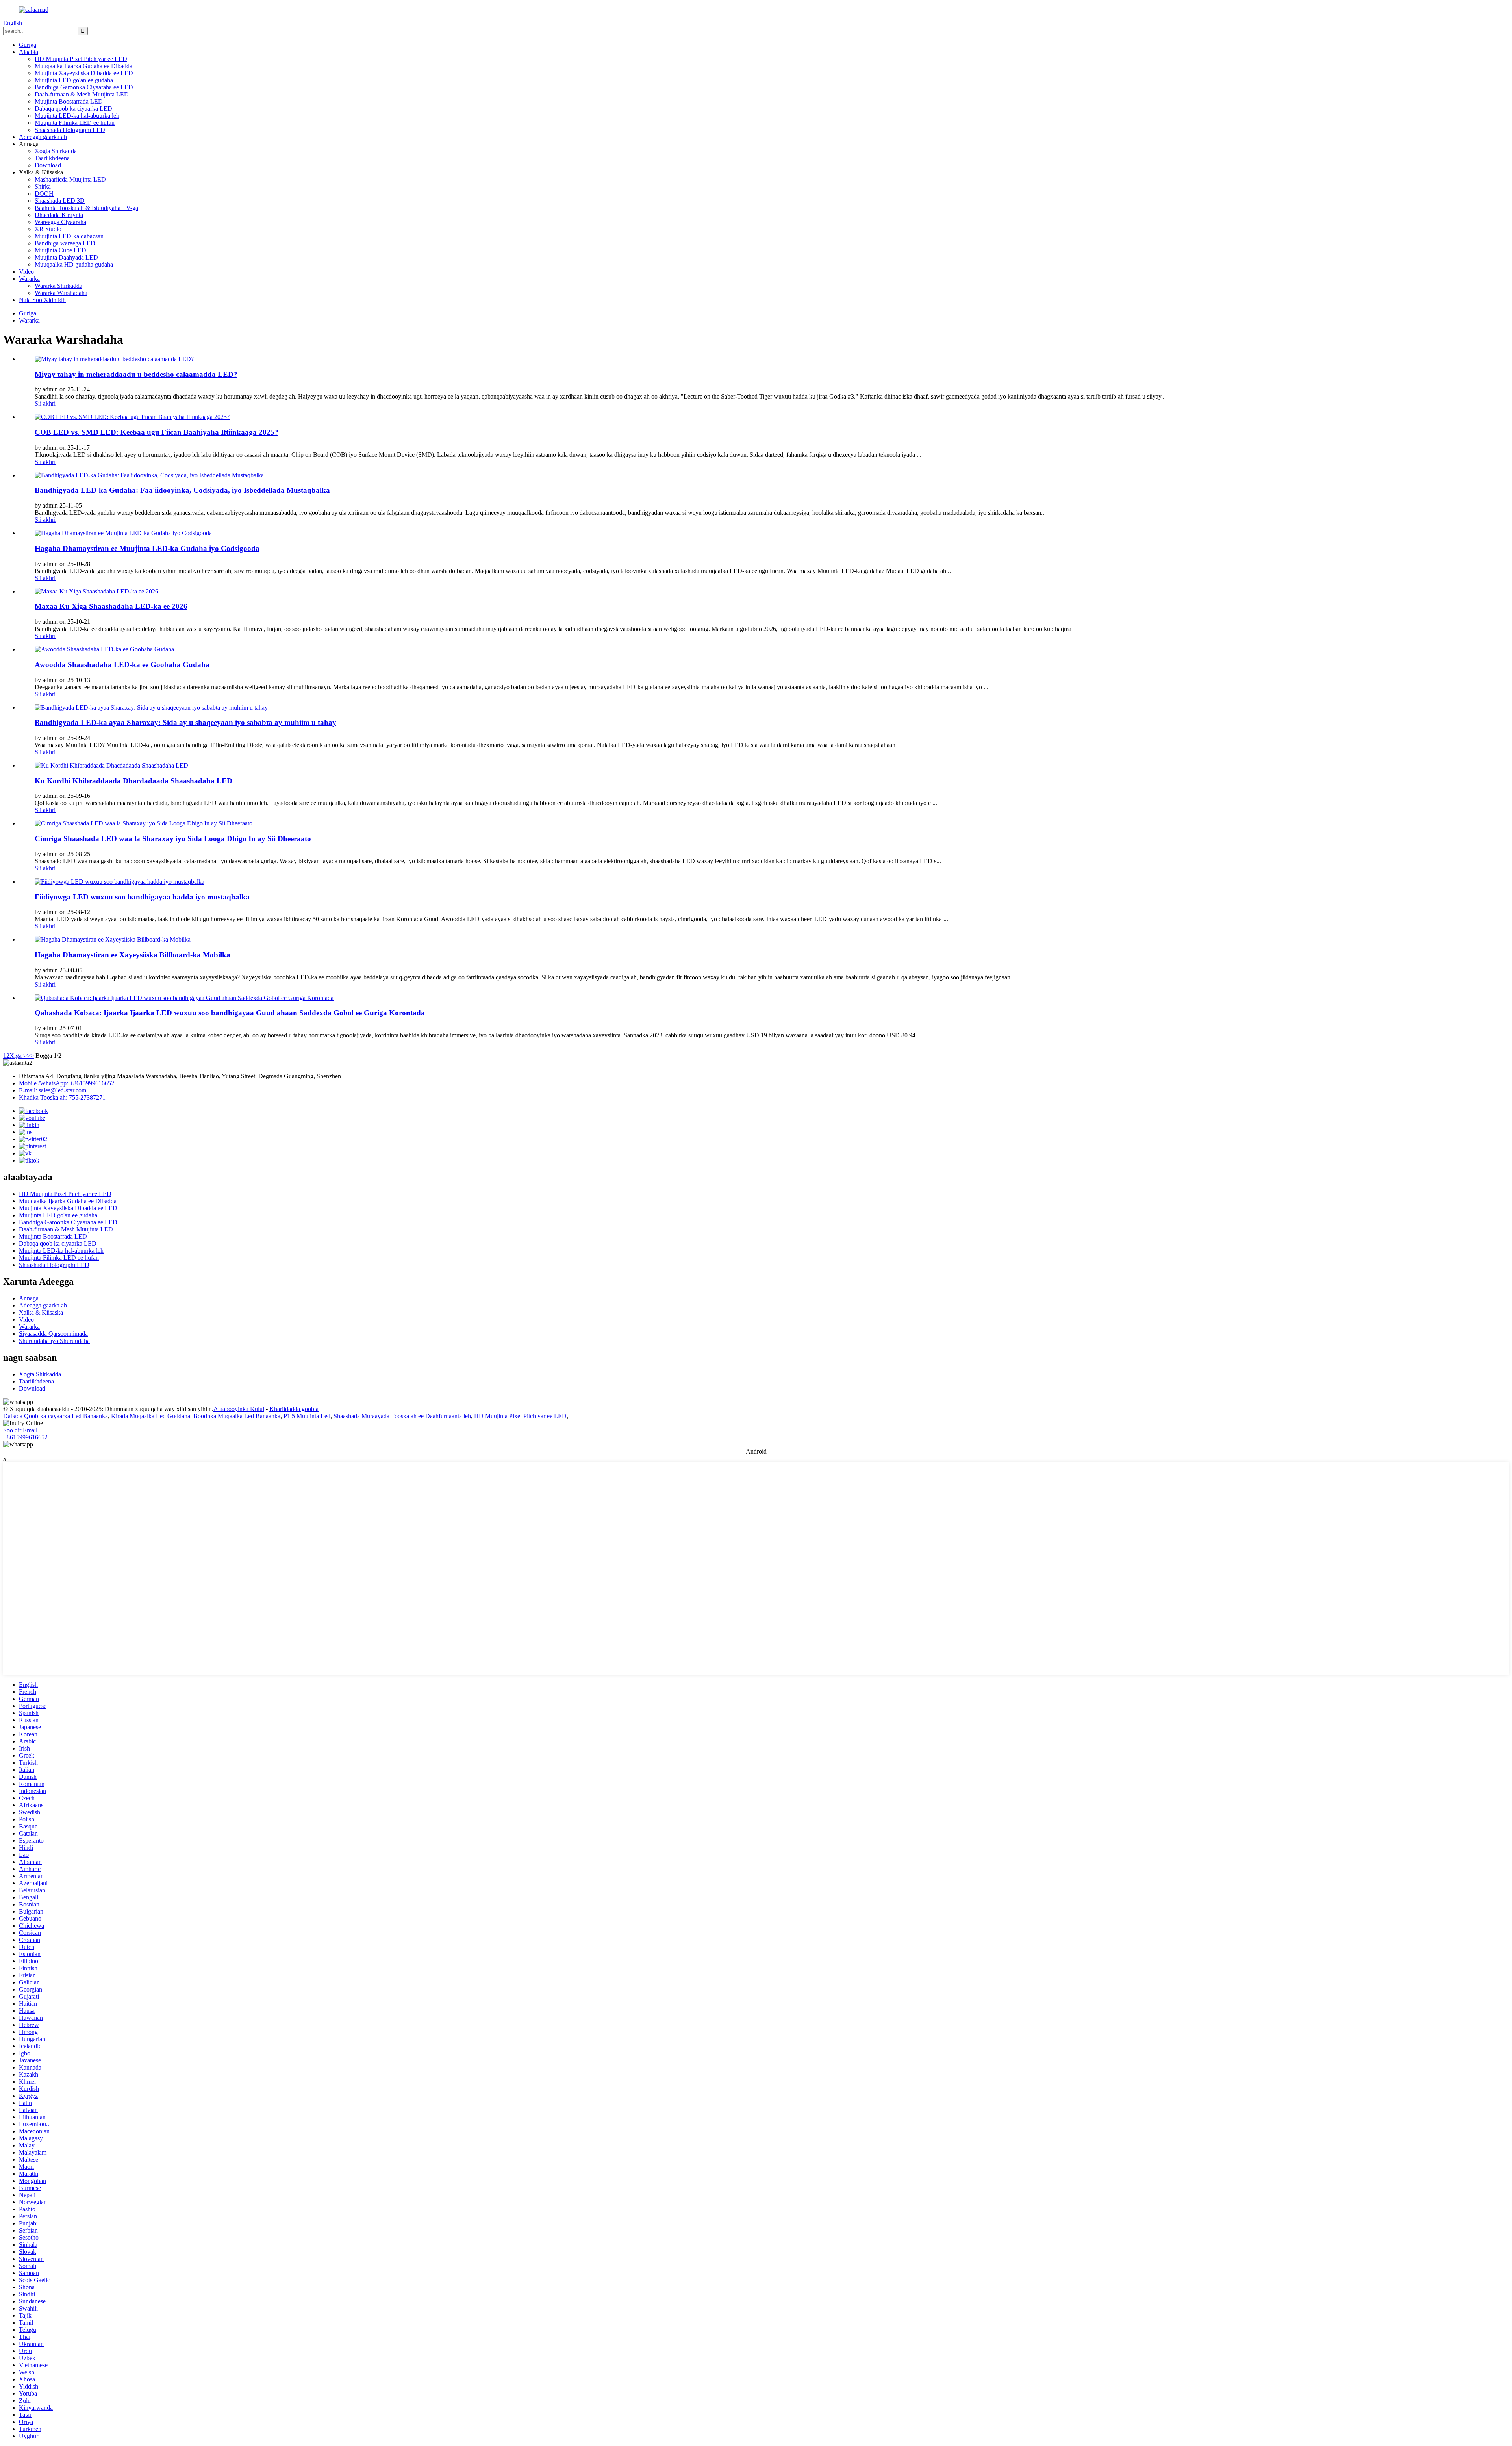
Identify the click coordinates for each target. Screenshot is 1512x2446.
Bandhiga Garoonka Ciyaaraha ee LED (84, 87)
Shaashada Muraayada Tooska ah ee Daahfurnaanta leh (402, 1416)
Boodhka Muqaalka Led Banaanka (237, 1416)
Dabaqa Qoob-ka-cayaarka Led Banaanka (56, 1416)
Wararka (29, 279)
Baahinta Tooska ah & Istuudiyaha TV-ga (86, 208)
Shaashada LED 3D (60, 201)
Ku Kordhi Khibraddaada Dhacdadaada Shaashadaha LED (133, 781)
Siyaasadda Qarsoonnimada (53, 1334)
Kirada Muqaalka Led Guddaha (151, 1416)
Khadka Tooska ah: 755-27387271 (62, 1097)
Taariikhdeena (52, 158)
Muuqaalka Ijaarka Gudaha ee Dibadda (83, 66)
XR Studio (48, 229)
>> (30, 1056)
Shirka (43, 186)
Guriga (28, 45)
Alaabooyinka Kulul (239, 1409)
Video (26, 272)
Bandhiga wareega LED (65, 243)
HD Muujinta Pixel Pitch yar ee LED (81, 59)
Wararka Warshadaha (61, 293)
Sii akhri (45, 403)
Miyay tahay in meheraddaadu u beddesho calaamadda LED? (136, 374)
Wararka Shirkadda (58, 286)
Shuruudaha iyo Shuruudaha (54, 1341)
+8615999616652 (25, 1437)
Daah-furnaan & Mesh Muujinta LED (82, 94)
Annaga (29, 1298)
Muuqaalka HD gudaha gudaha (74, 264)
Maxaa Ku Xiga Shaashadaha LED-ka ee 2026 (111, 606)
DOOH (44, 194)
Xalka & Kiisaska (41, 1312)
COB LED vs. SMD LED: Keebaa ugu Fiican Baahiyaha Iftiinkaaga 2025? (157, 432)
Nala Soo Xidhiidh (42, 300)
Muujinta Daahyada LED (66, 257)
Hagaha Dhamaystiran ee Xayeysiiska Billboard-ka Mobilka (132, 955)
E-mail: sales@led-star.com (53, 1090)
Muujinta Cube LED (60, 250)
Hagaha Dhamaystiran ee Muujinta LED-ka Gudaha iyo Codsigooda (147, 548)
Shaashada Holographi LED (70, 130)
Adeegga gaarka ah (43, 137)
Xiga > (18, 1056)
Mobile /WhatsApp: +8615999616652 (67, 1083)
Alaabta (29, 52)
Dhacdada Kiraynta (59, 215)
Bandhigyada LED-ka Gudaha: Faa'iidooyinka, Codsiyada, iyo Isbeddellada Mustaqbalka (182, 490)
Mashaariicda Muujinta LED (70, 179)
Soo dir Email (20, 1430)
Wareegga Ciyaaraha (60, 222)
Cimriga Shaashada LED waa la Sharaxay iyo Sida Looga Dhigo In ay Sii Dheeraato (173, 839)
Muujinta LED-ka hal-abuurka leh (77, 116)
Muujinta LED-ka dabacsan (69, 236)
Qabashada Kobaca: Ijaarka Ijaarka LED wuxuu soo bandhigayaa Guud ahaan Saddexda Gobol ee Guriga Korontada (230, 1013)
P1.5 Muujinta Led (307, 1416)
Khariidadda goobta (294, 1409)
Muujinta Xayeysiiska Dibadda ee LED (84, 73)
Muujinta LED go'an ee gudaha (74, 80)
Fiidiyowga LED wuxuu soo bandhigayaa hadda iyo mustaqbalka (142, 897)
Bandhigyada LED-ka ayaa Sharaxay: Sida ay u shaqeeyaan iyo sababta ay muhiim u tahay (185, 722)
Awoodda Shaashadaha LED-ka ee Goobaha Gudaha (122, 665)
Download (48, 165)
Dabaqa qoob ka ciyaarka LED (73, 108)
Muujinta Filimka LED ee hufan (75, 123)
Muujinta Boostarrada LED (69, 101)
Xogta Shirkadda (56, 151)
